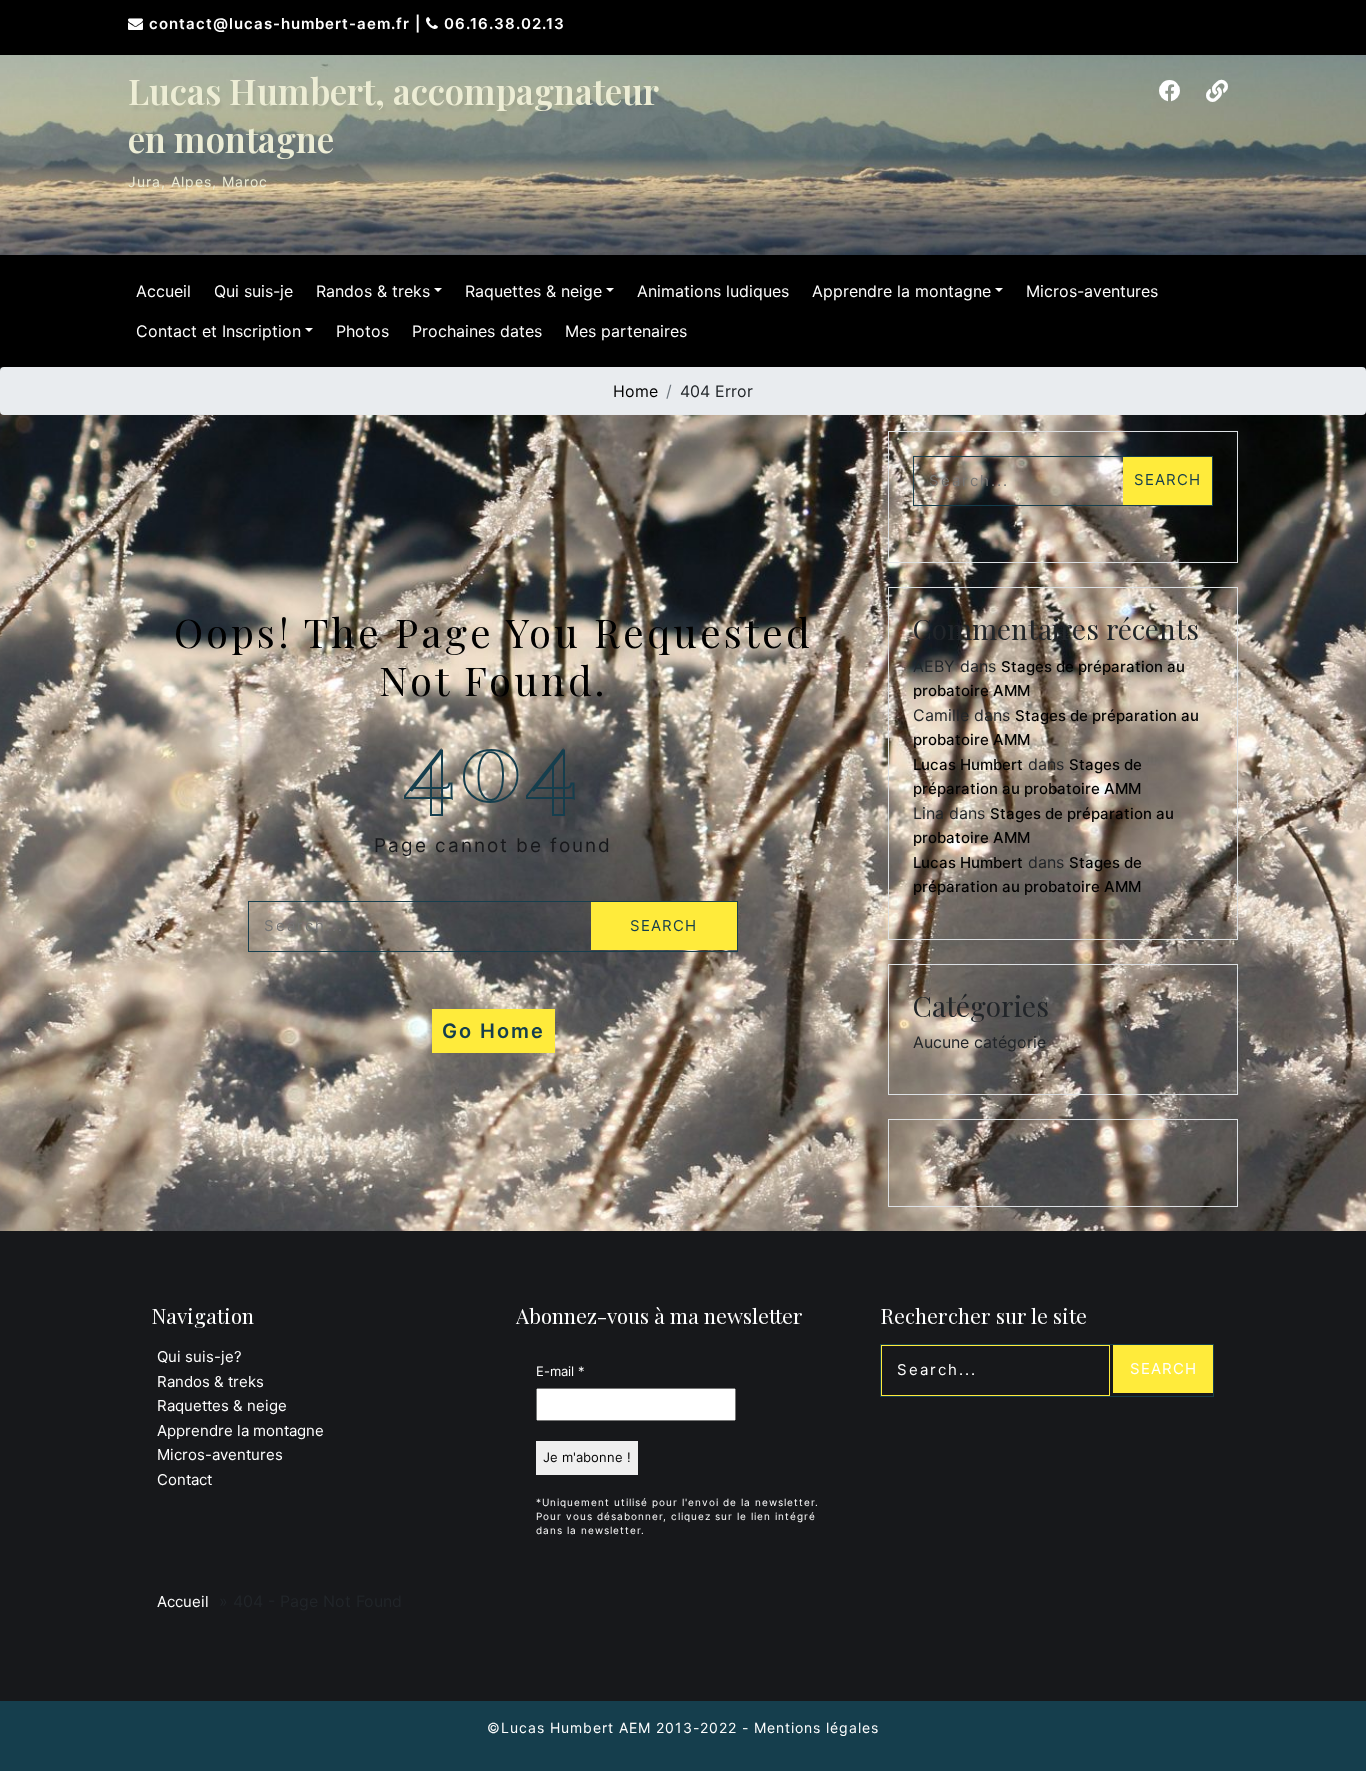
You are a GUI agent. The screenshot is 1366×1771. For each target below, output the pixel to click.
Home (635, 391)
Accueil (163, 291)
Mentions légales (816, 1727)
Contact (184, 1479)
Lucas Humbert (968, 764)
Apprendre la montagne (901, 291)
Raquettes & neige (533, 291)
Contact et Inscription (218, 331)
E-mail (560, 1371)
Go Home (493, 1031)
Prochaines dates (477, 331)
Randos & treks (373, 291)
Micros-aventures (1092, 291)
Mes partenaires (626, 331)
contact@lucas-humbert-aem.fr (282, 23)
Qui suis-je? (199, 1356)
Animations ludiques (713, 291)
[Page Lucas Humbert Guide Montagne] (1170, 91)
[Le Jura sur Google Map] (1217, 91)
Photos (362, 331)
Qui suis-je (253, 291)
